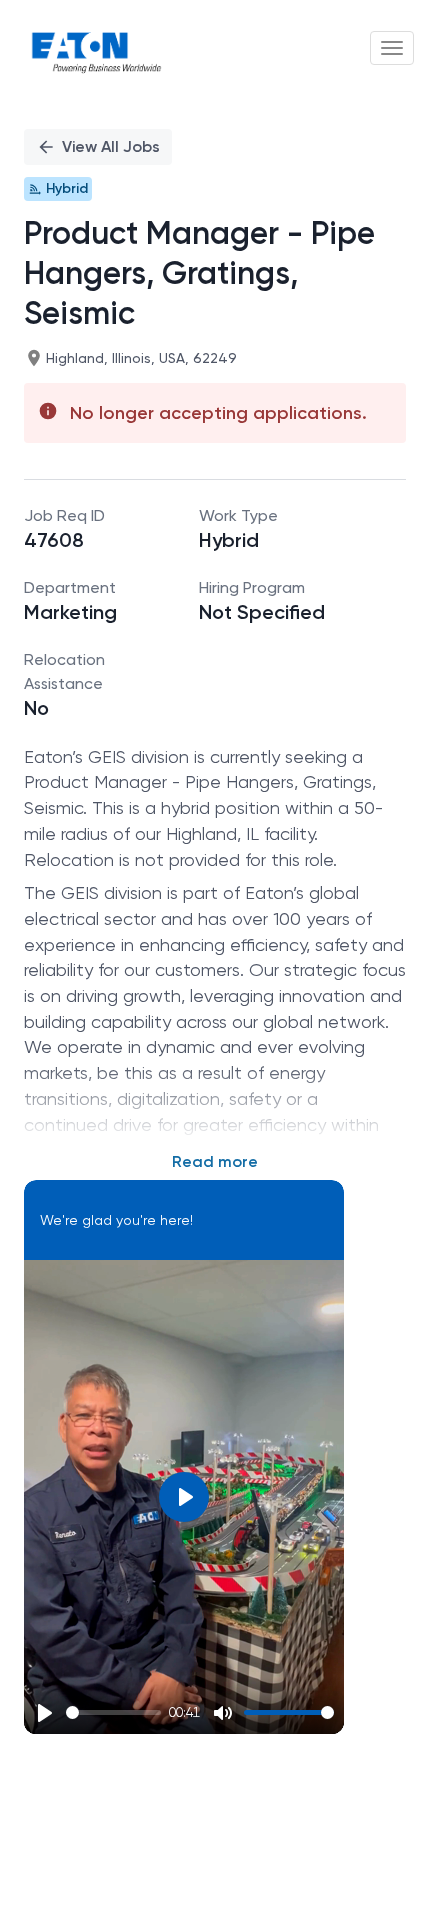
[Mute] (223, 1713)
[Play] (45, 1713)
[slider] (113, 1712)
